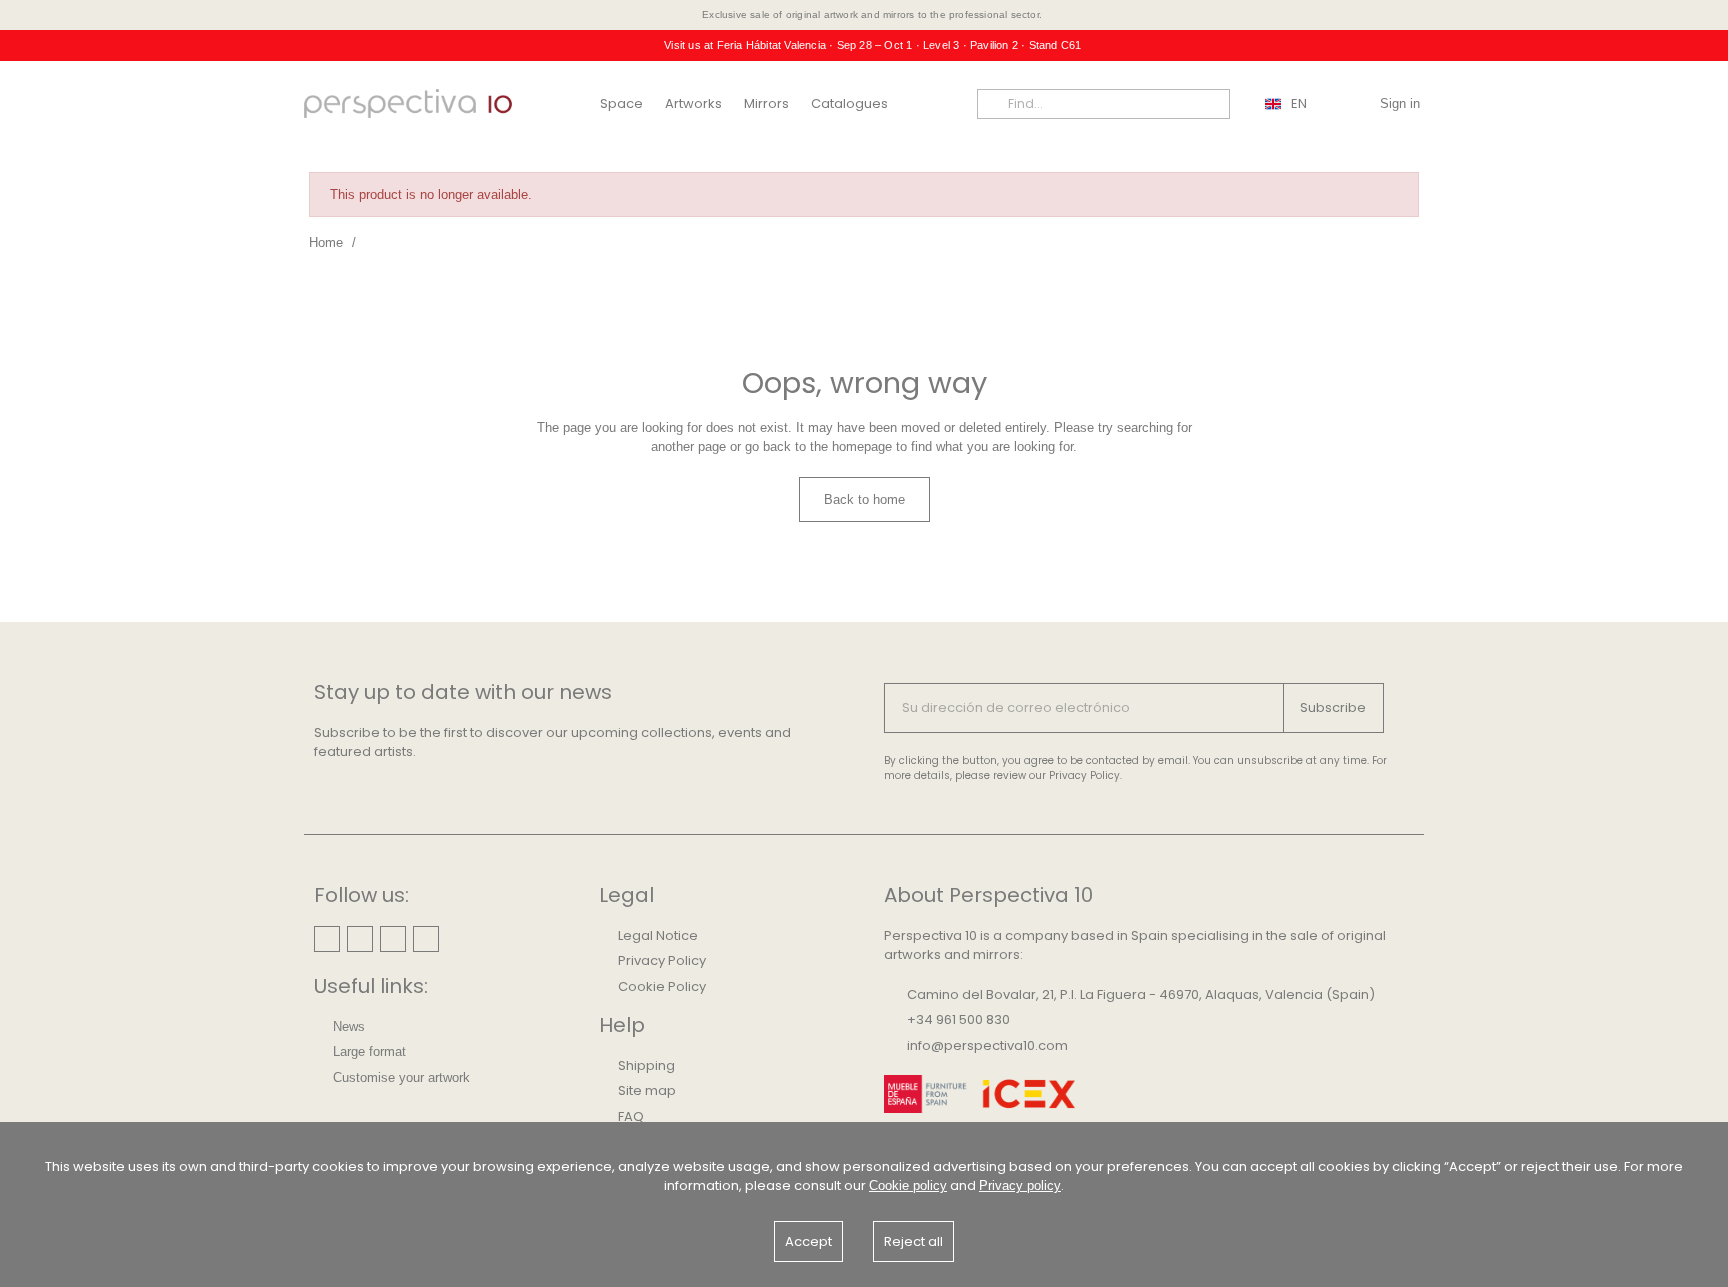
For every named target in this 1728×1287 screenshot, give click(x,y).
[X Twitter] (426, 939)
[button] (864, 500)
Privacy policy (1020, 1185)
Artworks (693, 103)
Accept (808, 1241)
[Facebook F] (393, 939)
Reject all (913, 1241)
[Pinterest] (360, 939)
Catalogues (849, 103)
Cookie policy (908, 1185)
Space (621, 103)
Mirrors (766, 103)
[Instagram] (327, 939)
